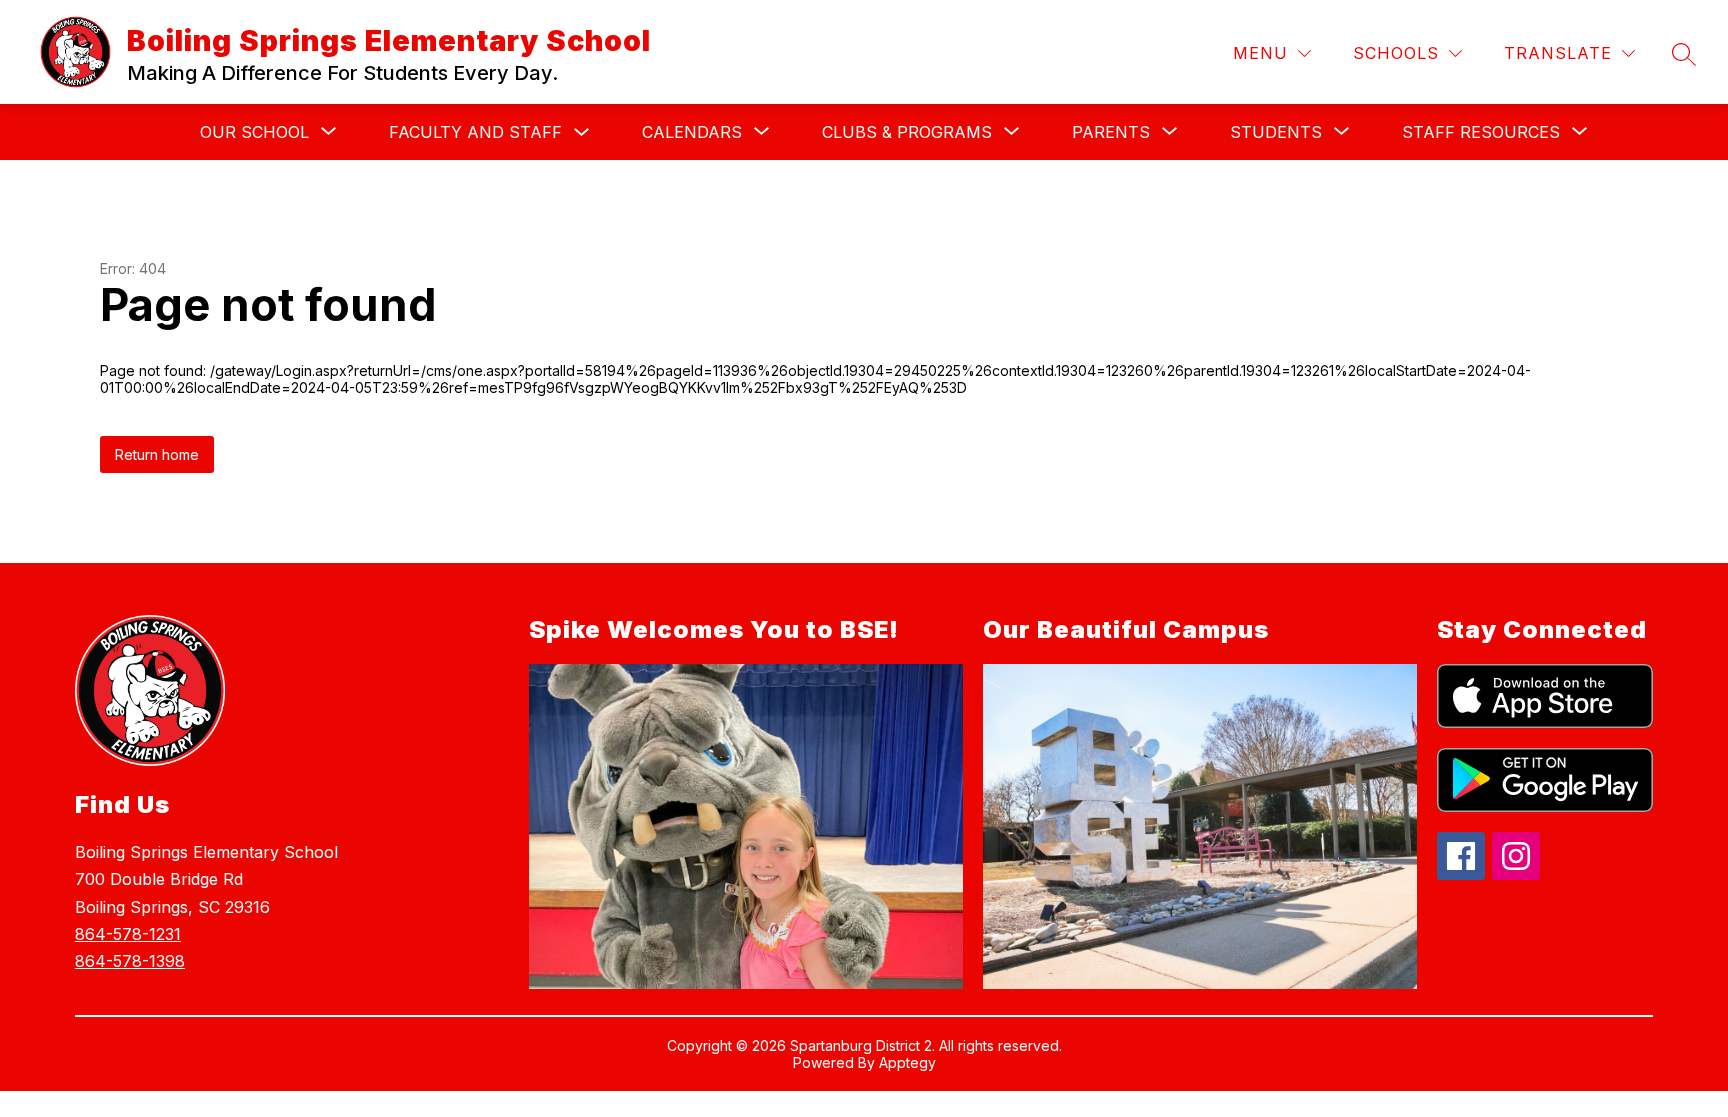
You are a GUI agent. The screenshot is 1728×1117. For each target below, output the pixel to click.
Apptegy (907, 1062)
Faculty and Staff (475, 132)
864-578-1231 (128, 934)
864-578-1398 (130, 961)
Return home (157, 454)
